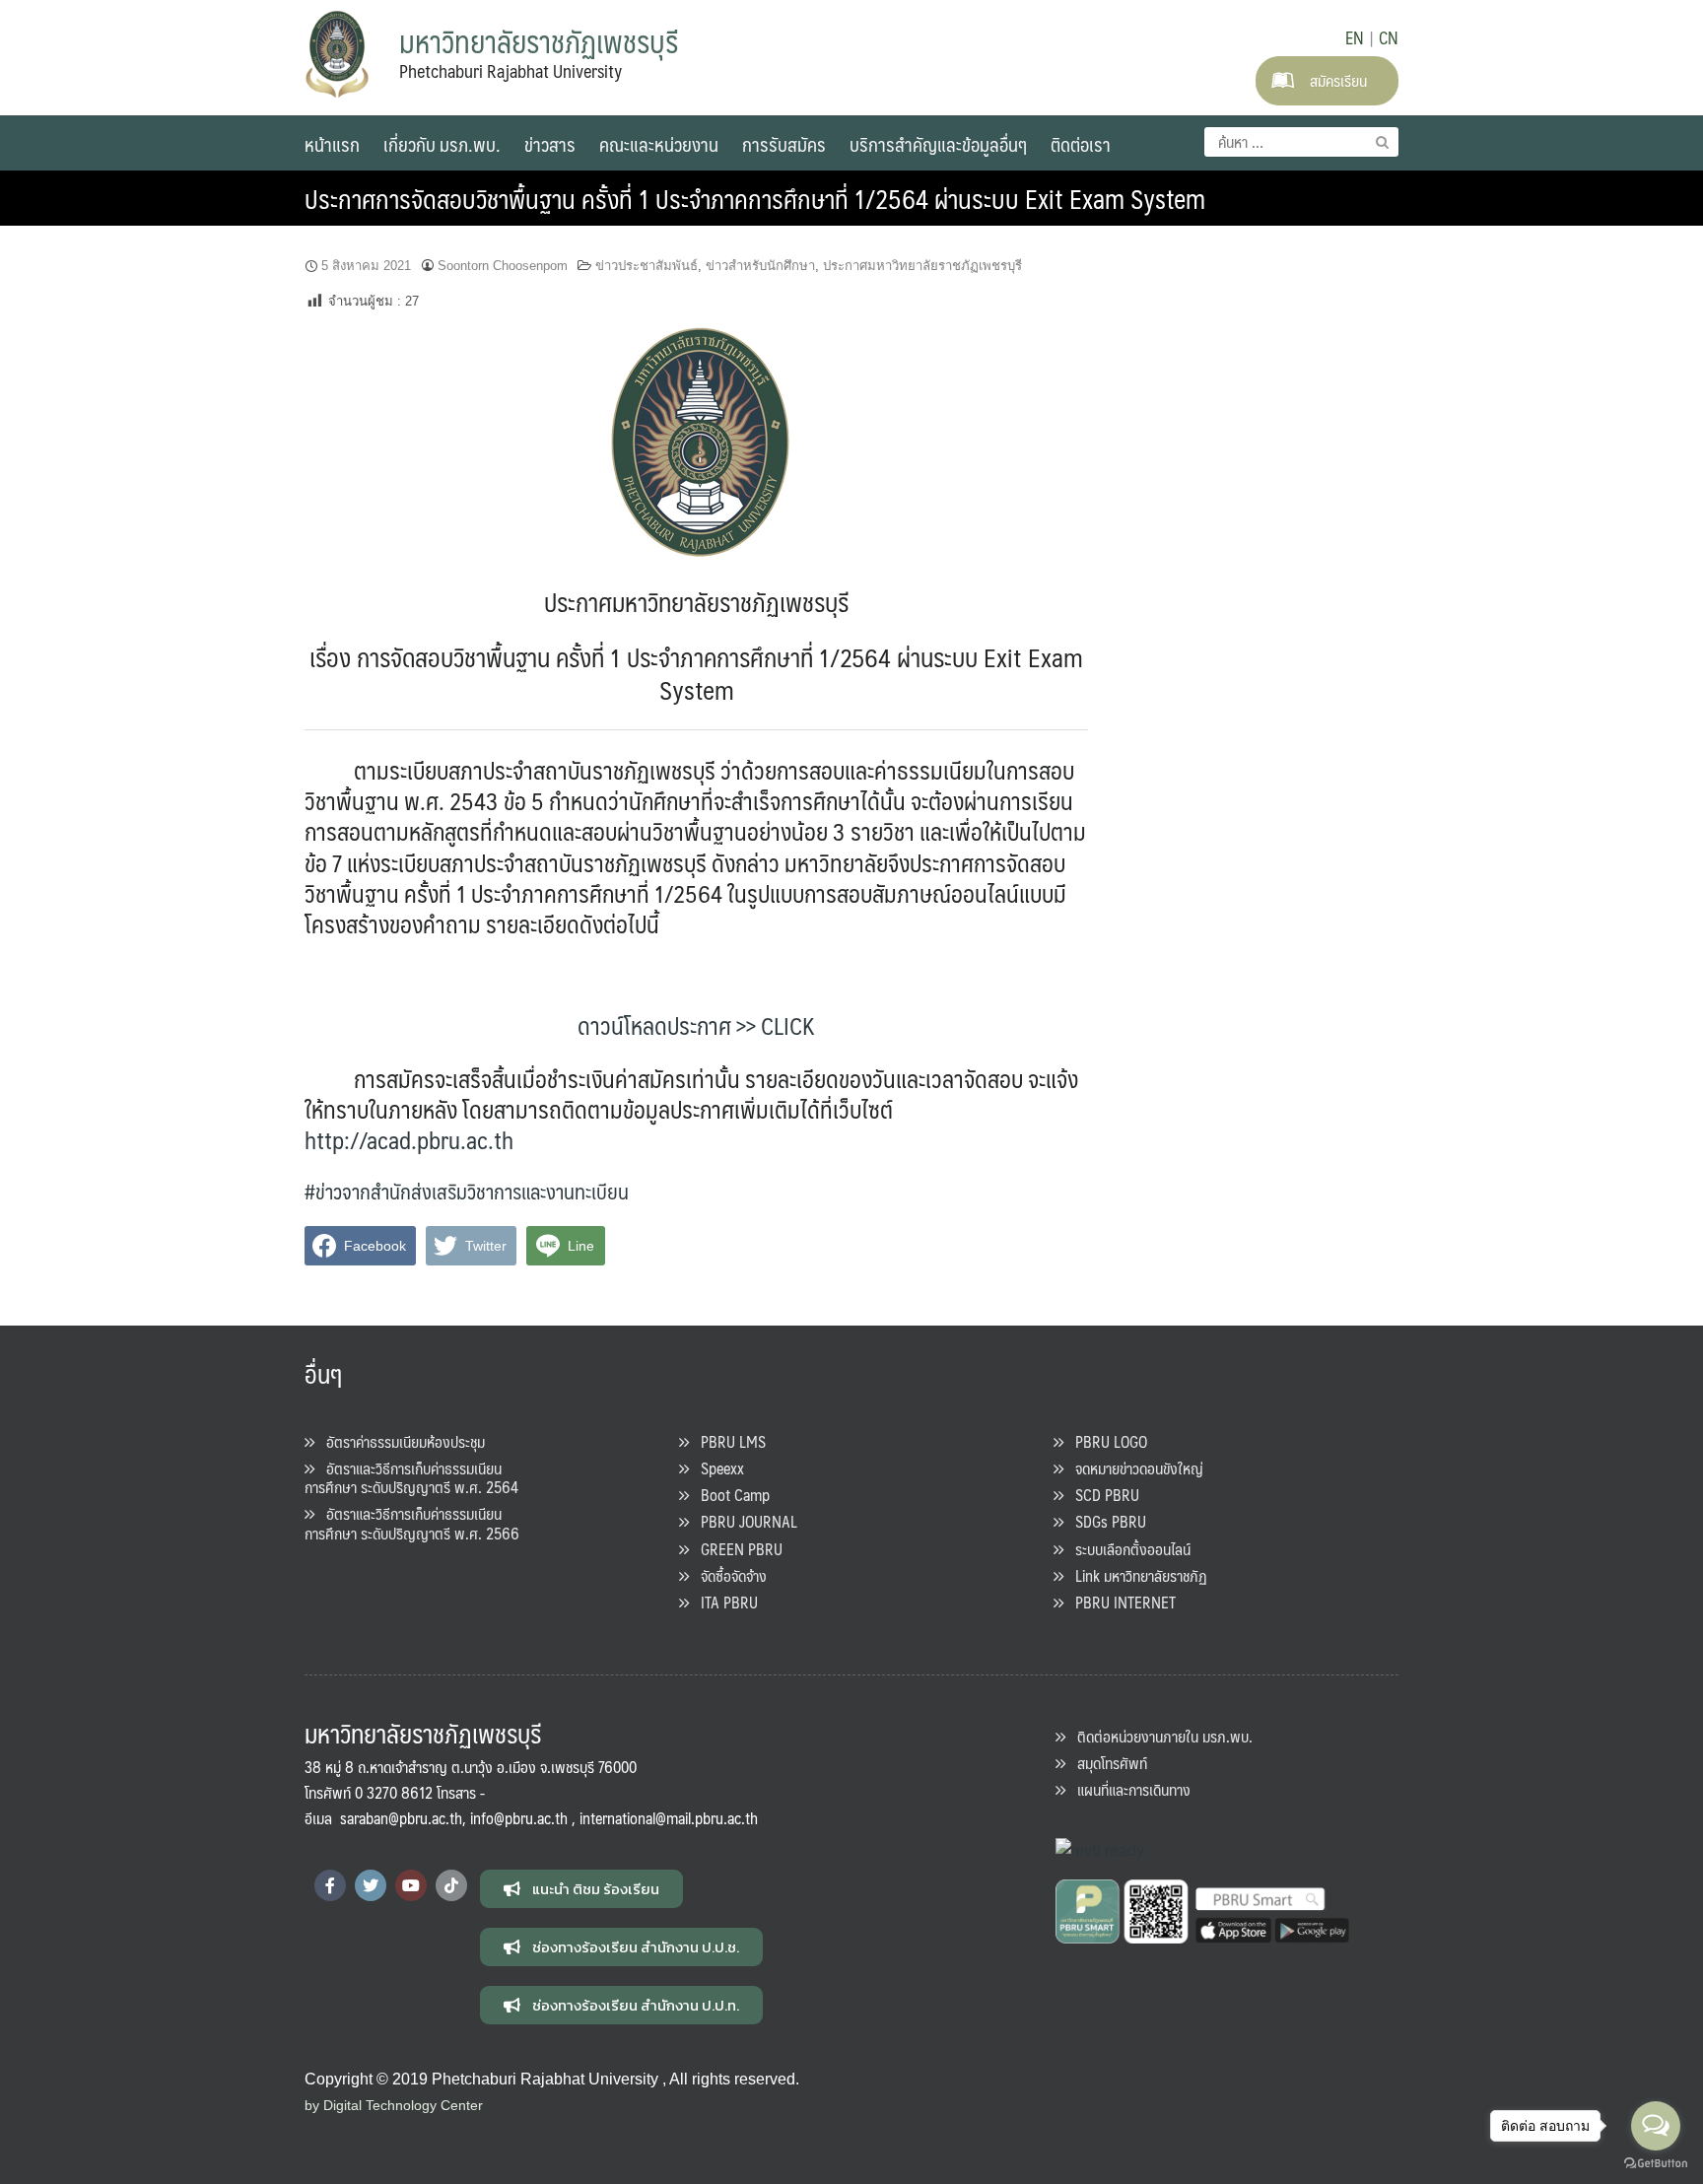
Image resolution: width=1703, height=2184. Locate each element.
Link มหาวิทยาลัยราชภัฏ (1135, 1575)
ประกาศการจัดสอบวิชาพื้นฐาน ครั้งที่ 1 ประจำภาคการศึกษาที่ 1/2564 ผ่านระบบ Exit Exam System (755, 198)
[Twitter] (371, 1885)
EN (1355, 37)
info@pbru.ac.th (519, 1818)
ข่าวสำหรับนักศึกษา (760, 266)
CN (1389, 37)
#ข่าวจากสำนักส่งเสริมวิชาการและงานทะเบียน (467, 1191)
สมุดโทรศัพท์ (1106, 1763)
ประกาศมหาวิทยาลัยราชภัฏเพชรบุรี (922, 266)
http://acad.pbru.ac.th (409, 1139)
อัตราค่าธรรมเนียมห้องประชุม (400, 1441)
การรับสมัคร (784, 144)
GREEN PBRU (736, 1549)
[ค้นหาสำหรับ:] (1301, 142)
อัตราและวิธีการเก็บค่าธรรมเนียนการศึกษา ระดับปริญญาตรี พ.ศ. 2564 (411, 1477)
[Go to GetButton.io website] (1656, 2164)
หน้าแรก (332, 144)
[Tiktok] (451, 1885)
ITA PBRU (723, 1602)
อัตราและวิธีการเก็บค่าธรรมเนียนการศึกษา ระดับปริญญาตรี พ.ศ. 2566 (412, 1523)
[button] (581, 1889)
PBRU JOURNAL (743, 1521)
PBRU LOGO (1105, 1441)
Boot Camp (729, 1495)
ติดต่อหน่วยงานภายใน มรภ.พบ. (1159, 1736)
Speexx (716, 1468)
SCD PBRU (1101, 1495)
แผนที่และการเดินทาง (1128, 1789)
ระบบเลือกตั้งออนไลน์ (1127, 1549)
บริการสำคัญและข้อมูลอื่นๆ (938, 144)
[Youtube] (411, 1885)
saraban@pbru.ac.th (401, 1818)
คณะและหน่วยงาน (659, 144)
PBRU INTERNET (1120, 1602)
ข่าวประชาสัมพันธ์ (647, 266)
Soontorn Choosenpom (503, 266)
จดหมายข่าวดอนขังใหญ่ (1133, 1468)
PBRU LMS (727, 1441)
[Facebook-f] (330, 1885)
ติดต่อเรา (1081, 144)
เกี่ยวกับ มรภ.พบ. (442, 144)
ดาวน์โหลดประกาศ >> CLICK (696, 1025)
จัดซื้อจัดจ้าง (728, 1575)
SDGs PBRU (1105, 1521)
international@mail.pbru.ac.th (669, 1818)
